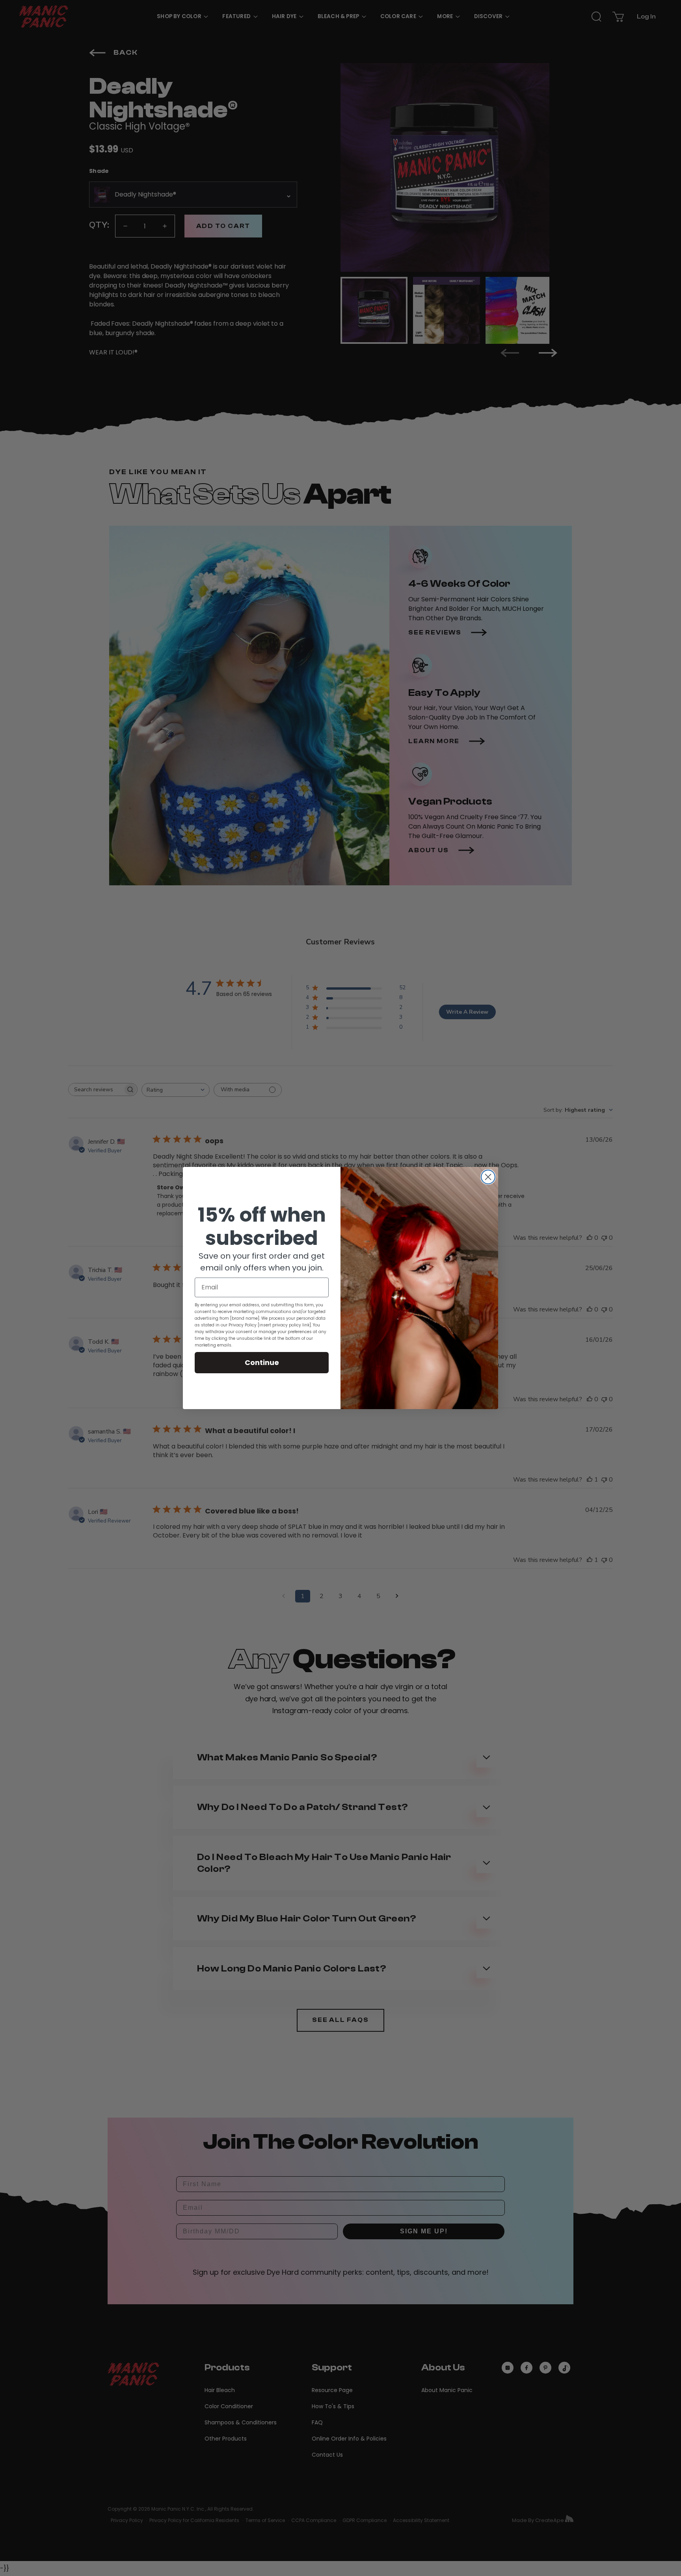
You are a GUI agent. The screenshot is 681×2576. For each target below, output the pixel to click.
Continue (262, 1362)
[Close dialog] (488, 1177)
